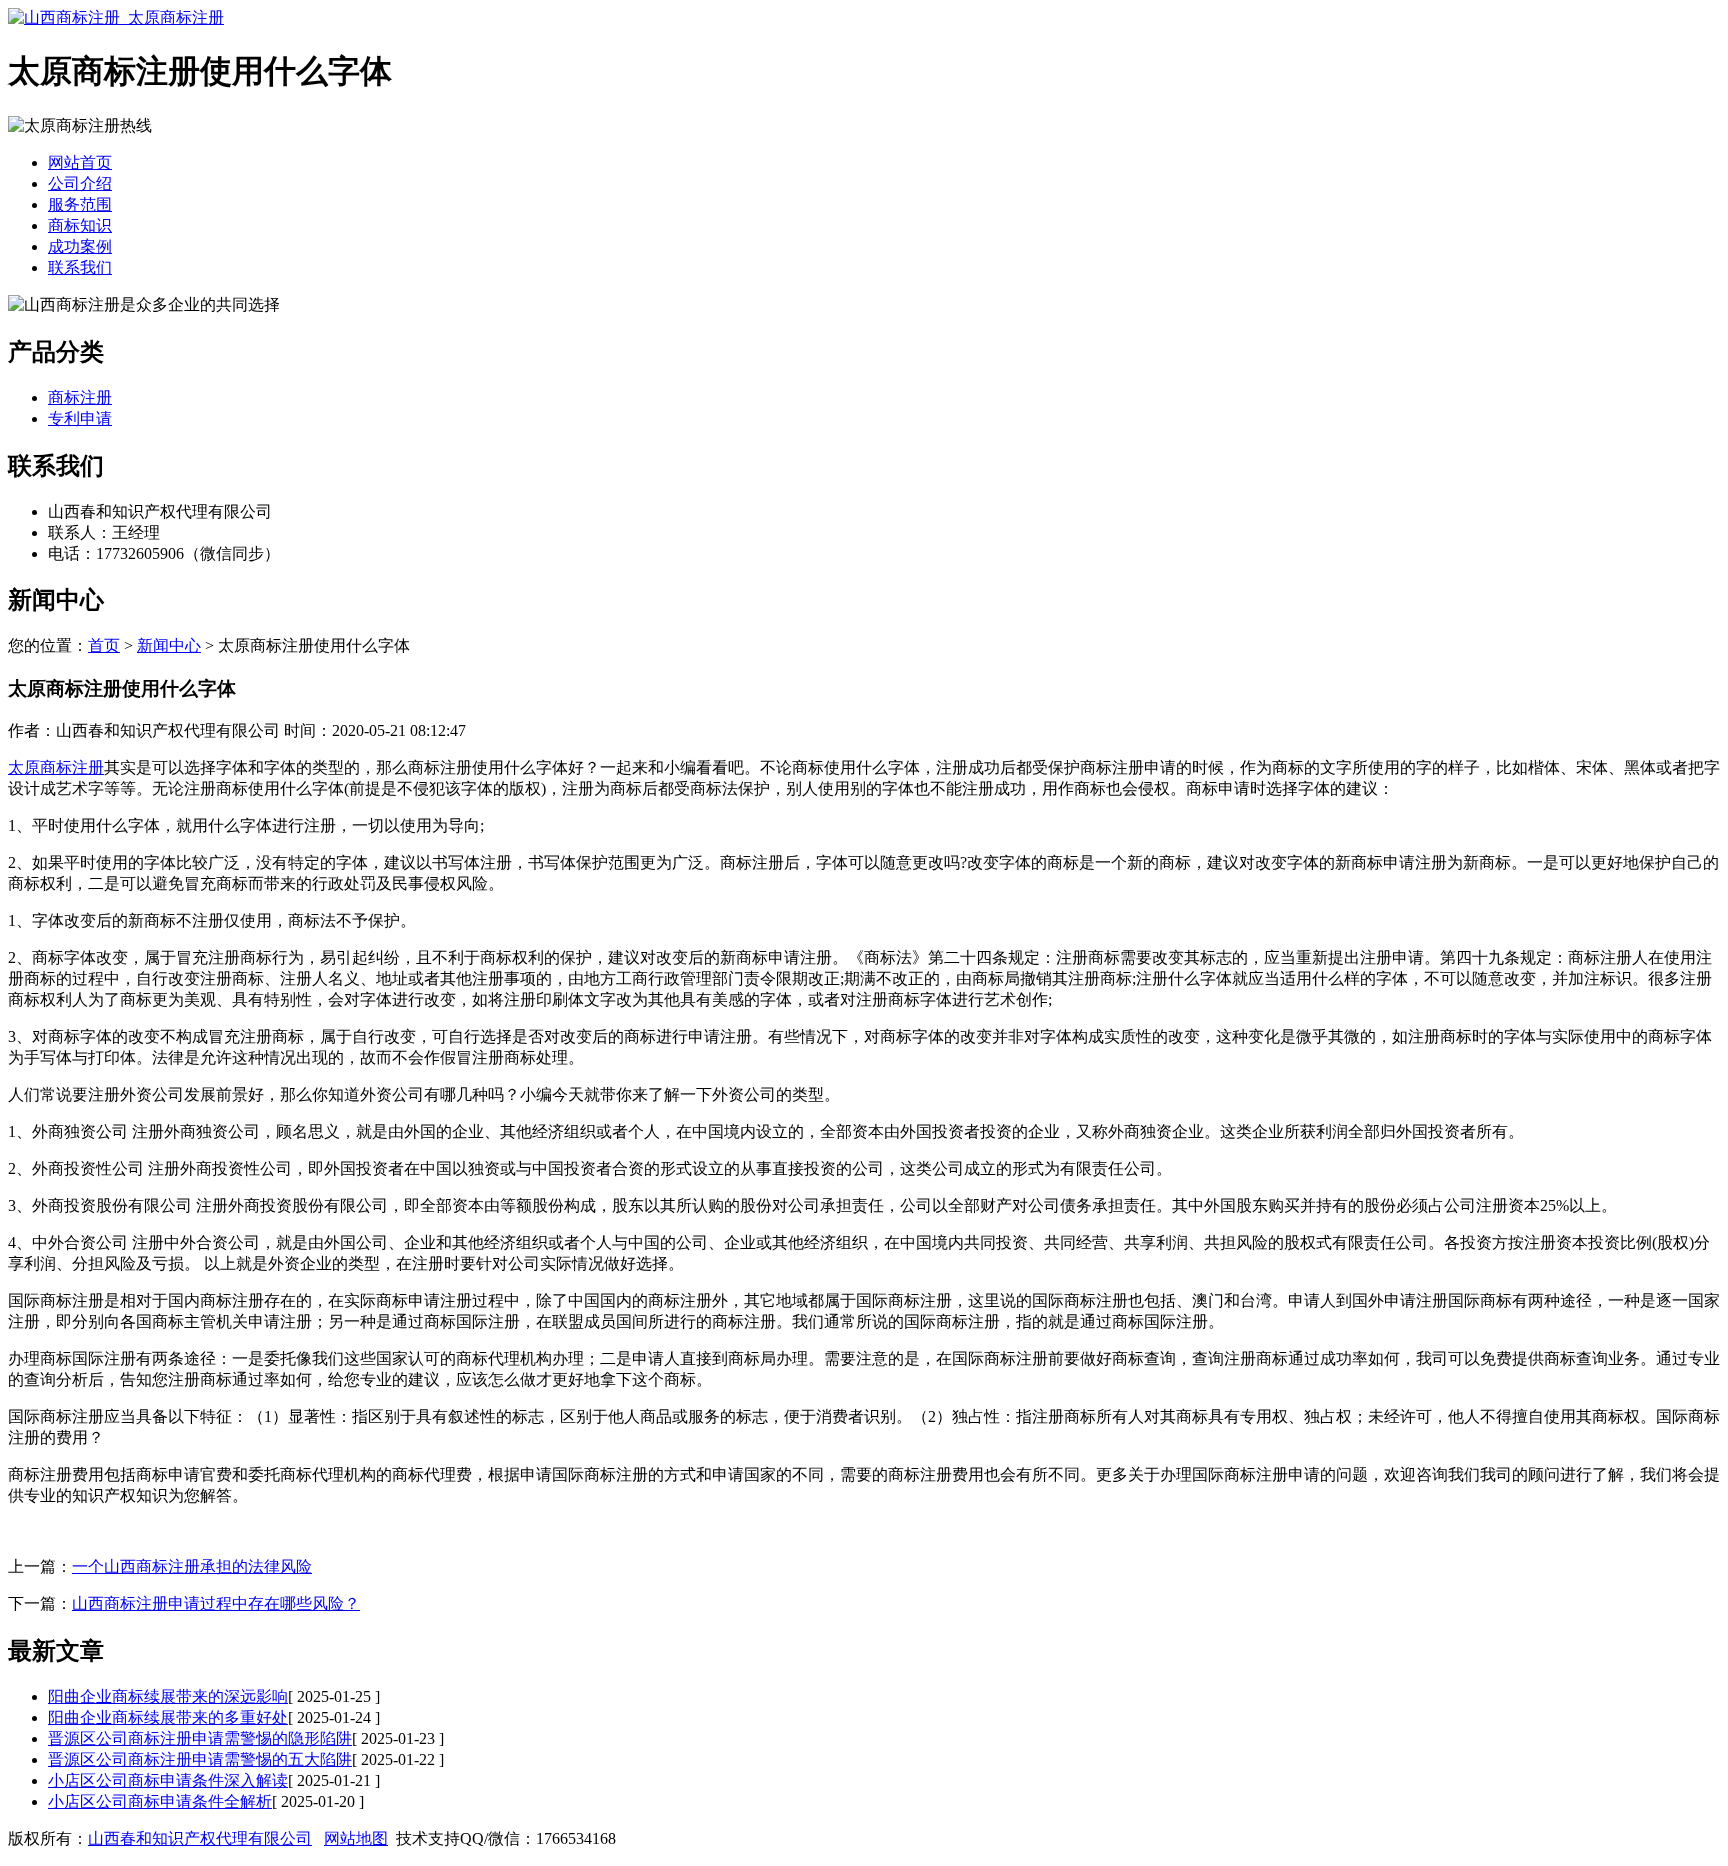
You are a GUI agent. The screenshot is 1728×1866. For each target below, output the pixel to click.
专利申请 (80, 418)
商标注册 (80, 397)
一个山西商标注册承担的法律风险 (192, 1566)
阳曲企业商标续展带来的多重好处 (168, 1717)
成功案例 (80, 246)
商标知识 (80, 225)
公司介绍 (80, 183)
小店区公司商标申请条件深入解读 (168, 1780)
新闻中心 (169, 645)
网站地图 (356, 1838)
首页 (104, 645)
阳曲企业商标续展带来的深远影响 (168, 1696)
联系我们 (80, 267)
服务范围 (80, 204)
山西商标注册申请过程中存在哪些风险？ (216, 1603)
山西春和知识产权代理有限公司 (200, 1838)
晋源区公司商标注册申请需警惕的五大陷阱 (200, 1759)
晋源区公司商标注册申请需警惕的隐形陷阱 (200, 1738)
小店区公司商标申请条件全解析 (160, 1801)
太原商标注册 (56, 767)
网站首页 (80, 162)
